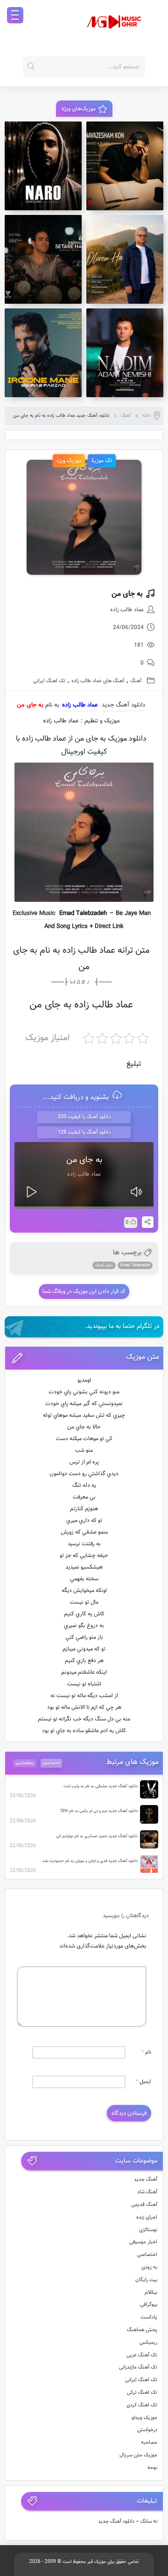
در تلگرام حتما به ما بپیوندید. (122, 1327)
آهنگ (126, 416)
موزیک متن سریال (138, 2455)
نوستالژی (148, 2230)
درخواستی (147, 2430)
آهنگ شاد (147, 2192)
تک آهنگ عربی (142, 2355)
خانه (147, 416)
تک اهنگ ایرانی (49, 681)
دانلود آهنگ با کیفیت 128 (84, 1132)
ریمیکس (148, 2343)
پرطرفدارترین (25, 1763)
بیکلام (151, 2293)
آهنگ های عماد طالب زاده (98, 681)
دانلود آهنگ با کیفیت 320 (84, 1117)
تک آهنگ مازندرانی (138, 2367)
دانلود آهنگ (104, 1265)
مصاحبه (149, 2443)
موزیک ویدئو (144, 2418)
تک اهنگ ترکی (142, 2393)
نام (146, 2052)
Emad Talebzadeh (83, 913)
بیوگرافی (149, 2305)
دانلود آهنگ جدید (123, 705)
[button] (84, 1358)
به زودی (149, 2267)
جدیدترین (51, 1763)
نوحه (152, 2468)
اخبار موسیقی (143, 2242)
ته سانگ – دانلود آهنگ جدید (128, 2522)
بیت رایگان (146, 2280)
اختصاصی (147, 2255)
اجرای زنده (147, 2217)
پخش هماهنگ (142, 2330)
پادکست (149, 2317)
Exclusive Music (34, 913)
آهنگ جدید (146, 2180)
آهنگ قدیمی (144, 2205)
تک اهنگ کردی (142, 2405)
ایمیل (143, 2082)
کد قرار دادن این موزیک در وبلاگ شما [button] (84, 1292)
